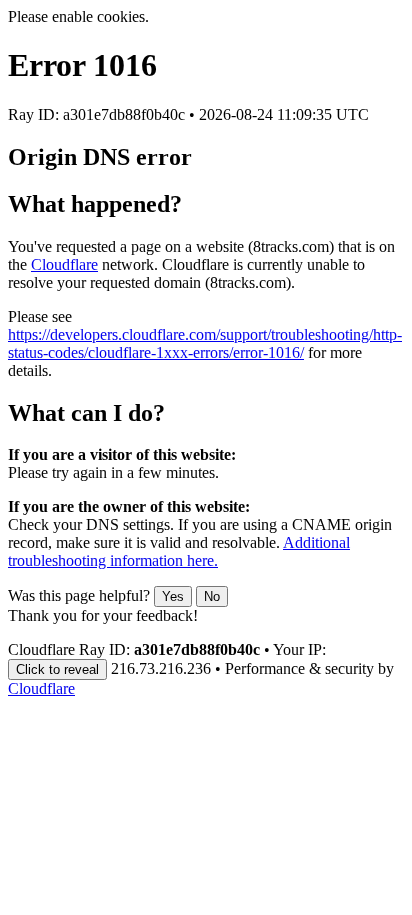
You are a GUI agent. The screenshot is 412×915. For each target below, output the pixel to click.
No (212, 596)
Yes (173, 596)
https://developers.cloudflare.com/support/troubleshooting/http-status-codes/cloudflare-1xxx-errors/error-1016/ (205, 343)
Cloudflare (64, 264)
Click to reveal (57, 669)
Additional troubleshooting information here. (179, 551)
